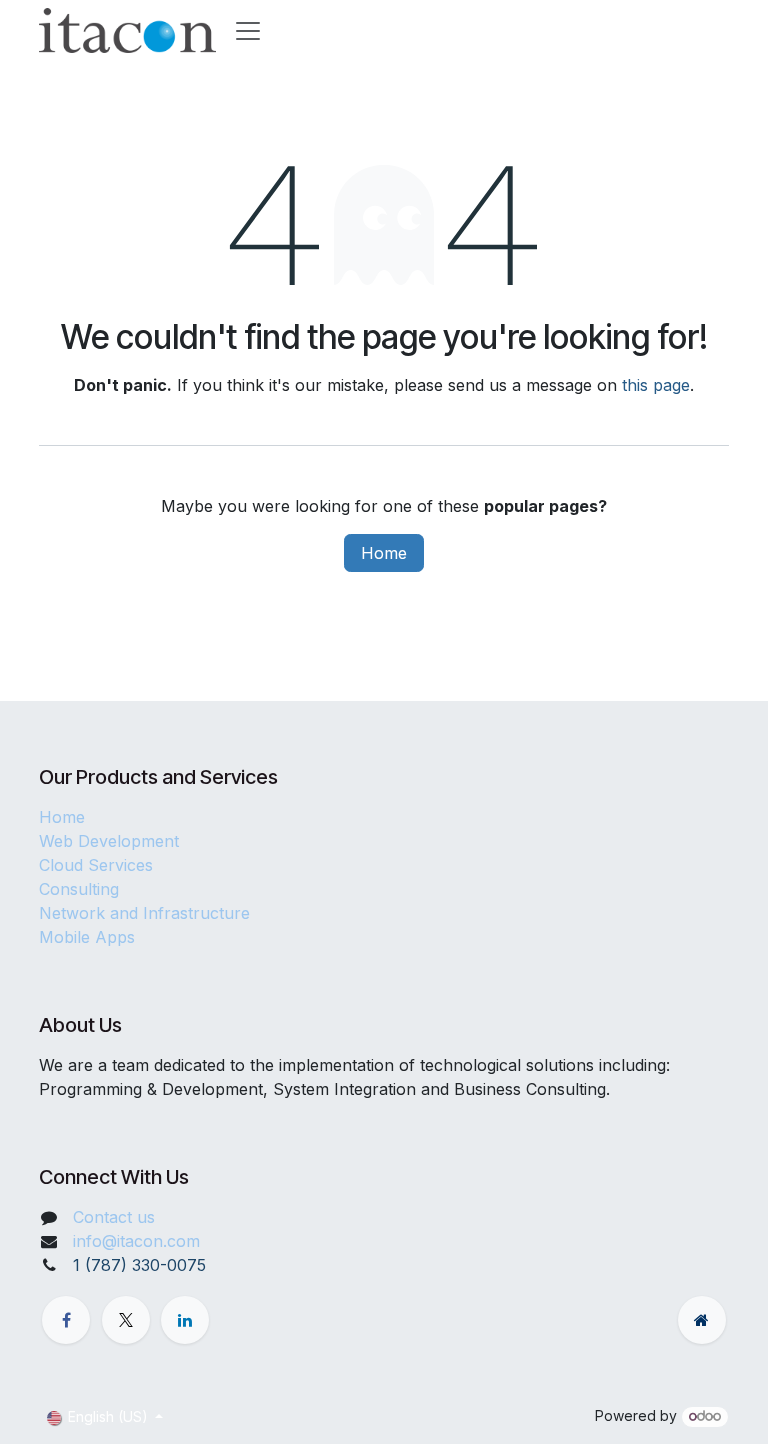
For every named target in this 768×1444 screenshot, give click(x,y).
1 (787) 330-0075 (139, 1265)
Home (384, 553)
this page (656, 385)
